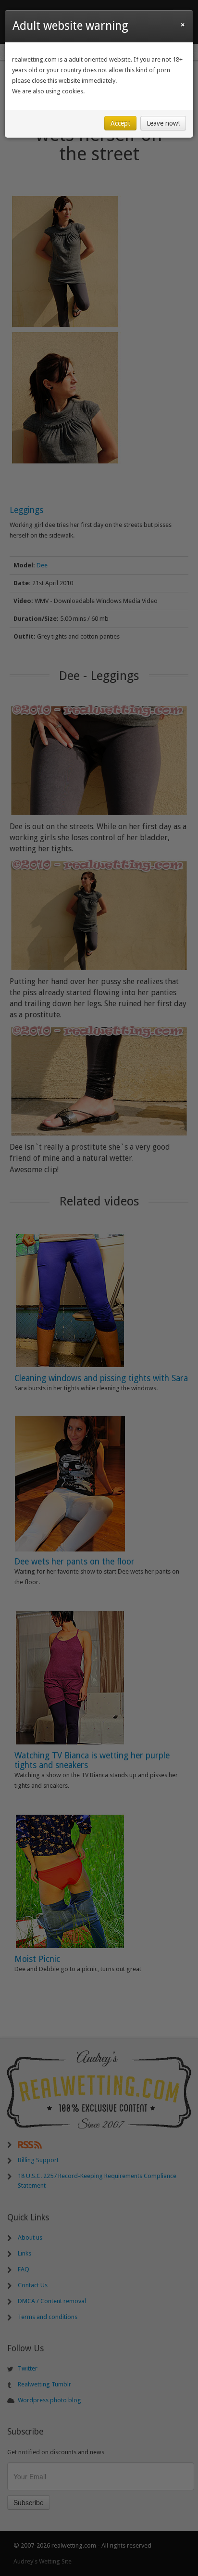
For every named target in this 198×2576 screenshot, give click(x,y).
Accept (120, 123)
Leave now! (163, 123)
